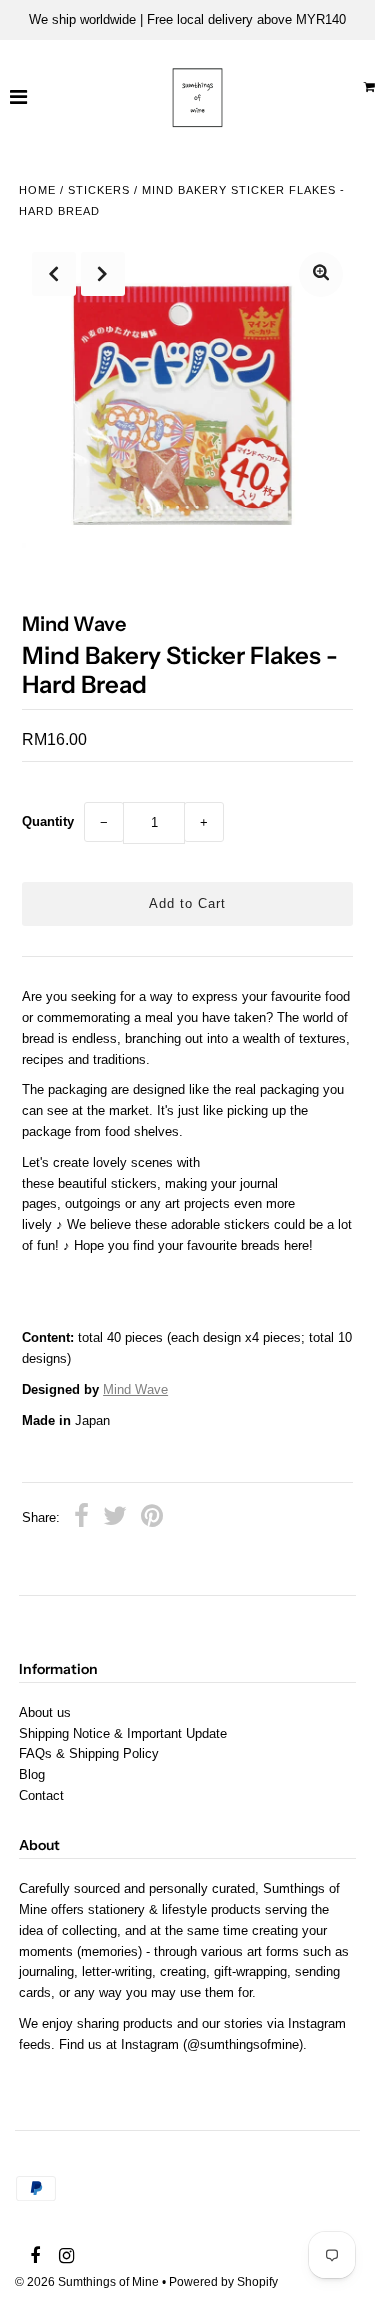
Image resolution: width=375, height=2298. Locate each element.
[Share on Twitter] (115, 1519)
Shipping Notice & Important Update (123, 1733)
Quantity (48, 821)
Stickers (99, 190)
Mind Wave (135, 1389)
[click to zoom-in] (321, 274)
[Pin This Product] (152, 1519)
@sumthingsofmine (243, 2044)
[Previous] (54, 274)
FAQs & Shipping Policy (89, 1753)
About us (45, 1712)
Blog (32, 1774)
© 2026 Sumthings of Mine (87, 2282)
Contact (41, 1795)
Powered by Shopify (223, 2282)
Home (37, 190)
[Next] (103, 274)
